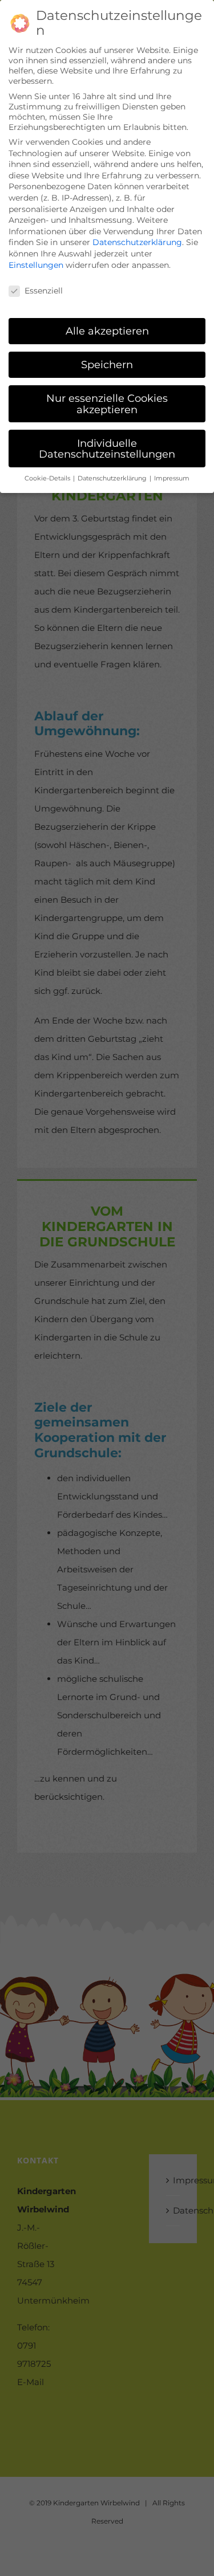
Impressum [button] (172, 478)
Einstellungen (36, 265)
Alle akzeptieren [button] (107, 331)
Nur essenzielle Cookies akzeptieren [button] (107, 404)
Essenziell (44, 291)
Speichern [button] (107, 364)
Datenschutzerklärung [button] (113, 478)
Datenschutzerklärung (137, 242)
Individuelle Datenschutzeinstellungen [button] (107, 449)
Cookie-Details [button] (48, 478)
